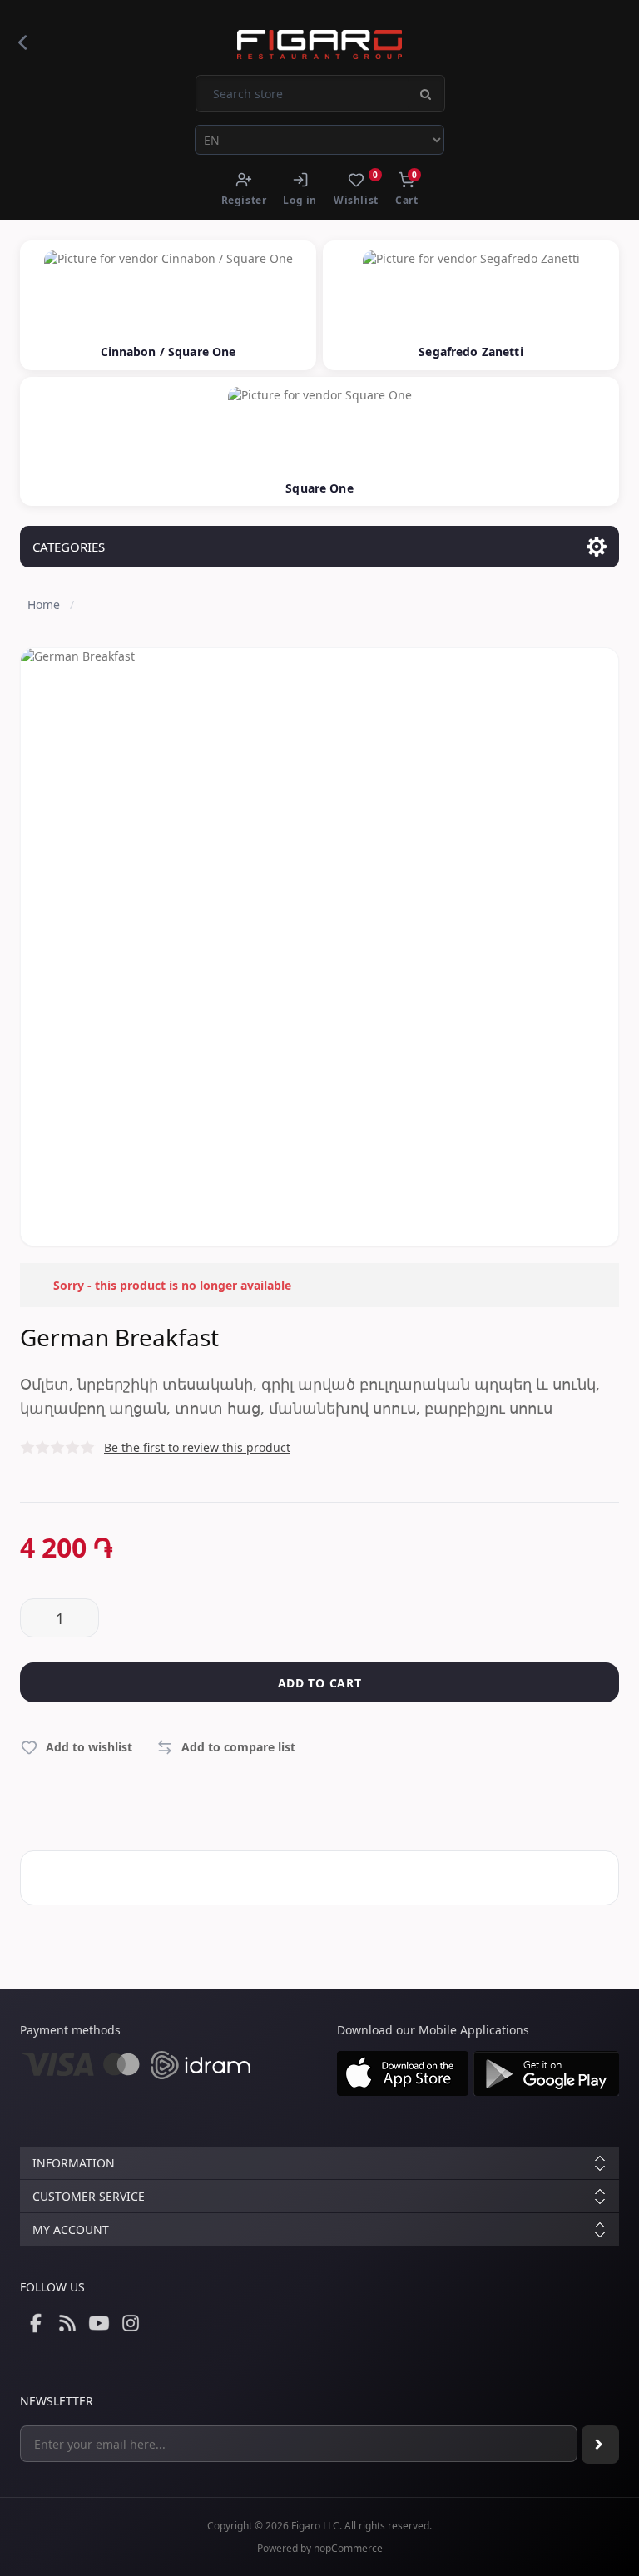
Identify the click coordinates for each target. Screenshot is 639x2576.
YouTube (99, 2323)
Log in (300, 200)
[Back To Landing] (22, 42)
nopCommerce (348, 2548)
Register (244, 200)
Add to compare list (238, 1747)
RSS (67, 2323)
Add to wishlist (89, 1747)
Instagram (131, 2323)
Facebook (36, 2323)
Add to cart (320, 1683)
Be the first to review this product (197, 1447)
